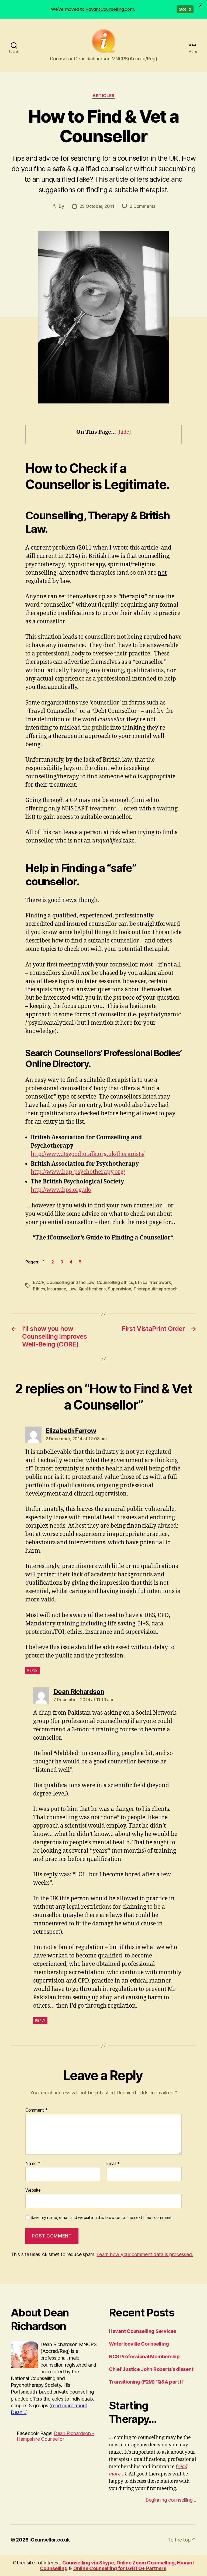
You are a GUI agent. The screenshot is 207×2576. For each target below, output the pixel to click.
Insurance (57, 1289)
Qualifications (92, 1289)
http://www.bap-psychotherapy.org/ (78, 1172)
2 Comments (142, 206)
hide (124, 432)
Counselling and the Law (70, 1282)
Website (33, 2190)
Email (113, 2164)
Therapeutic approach (156, 1289)
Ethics (39, 1289)
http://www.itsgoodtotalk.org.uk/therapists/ (88, 1154)
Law (72, 1289)
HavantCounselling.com (110, 9)
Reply (32, 1670)
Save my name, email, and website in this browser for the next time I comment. (102, 2218)
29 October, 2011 (97, 206)
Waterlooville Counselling (139, 2344)
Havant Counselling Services (143, 2331)
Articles (103, 96)
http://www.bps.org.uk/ (61, 1190)
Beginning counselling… (171, 2500)
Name (33, 2164)
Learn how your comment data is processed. (145, 2254)
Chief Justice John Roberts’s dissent (151, 2369)
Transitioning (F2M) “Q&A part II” (147, 2382)
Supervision (119, 1289)
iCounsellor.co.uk (49, 2540)
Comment (37, 2110)
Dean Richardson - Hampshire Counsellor (55, 2436)
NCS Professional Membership (144, 2356)
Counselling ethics (115, 1282)
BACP (39, 1282)
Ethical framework (153, 1282)
